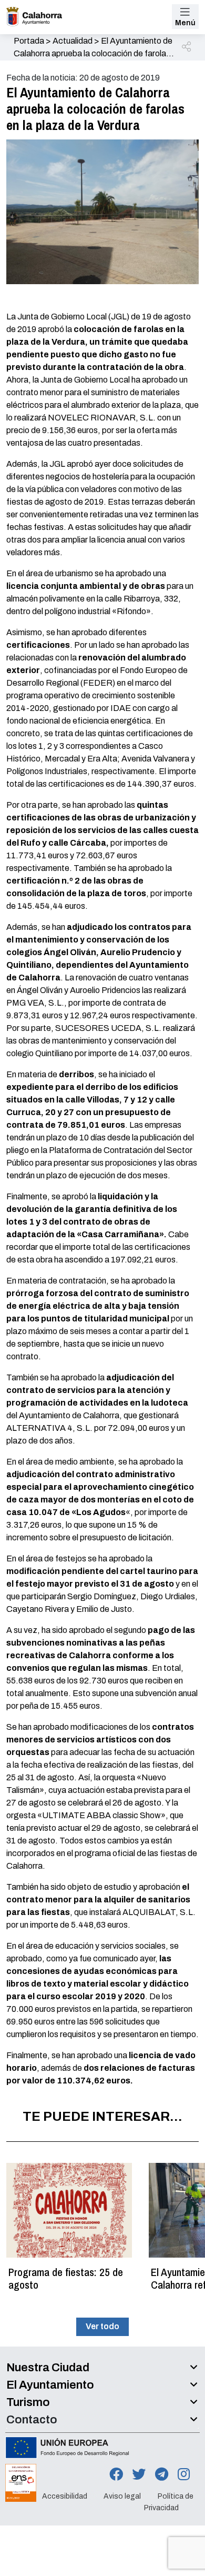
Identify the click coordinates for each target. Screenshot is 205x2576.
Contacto (32, 2420)
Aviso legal (122, 2496)
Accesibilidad (65, 2496)
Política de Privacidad (169, 2502)
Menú (185, 23)
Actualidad (73, 41)
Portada (29, 41)
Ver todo (102, 2326)
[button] (187, 47)
